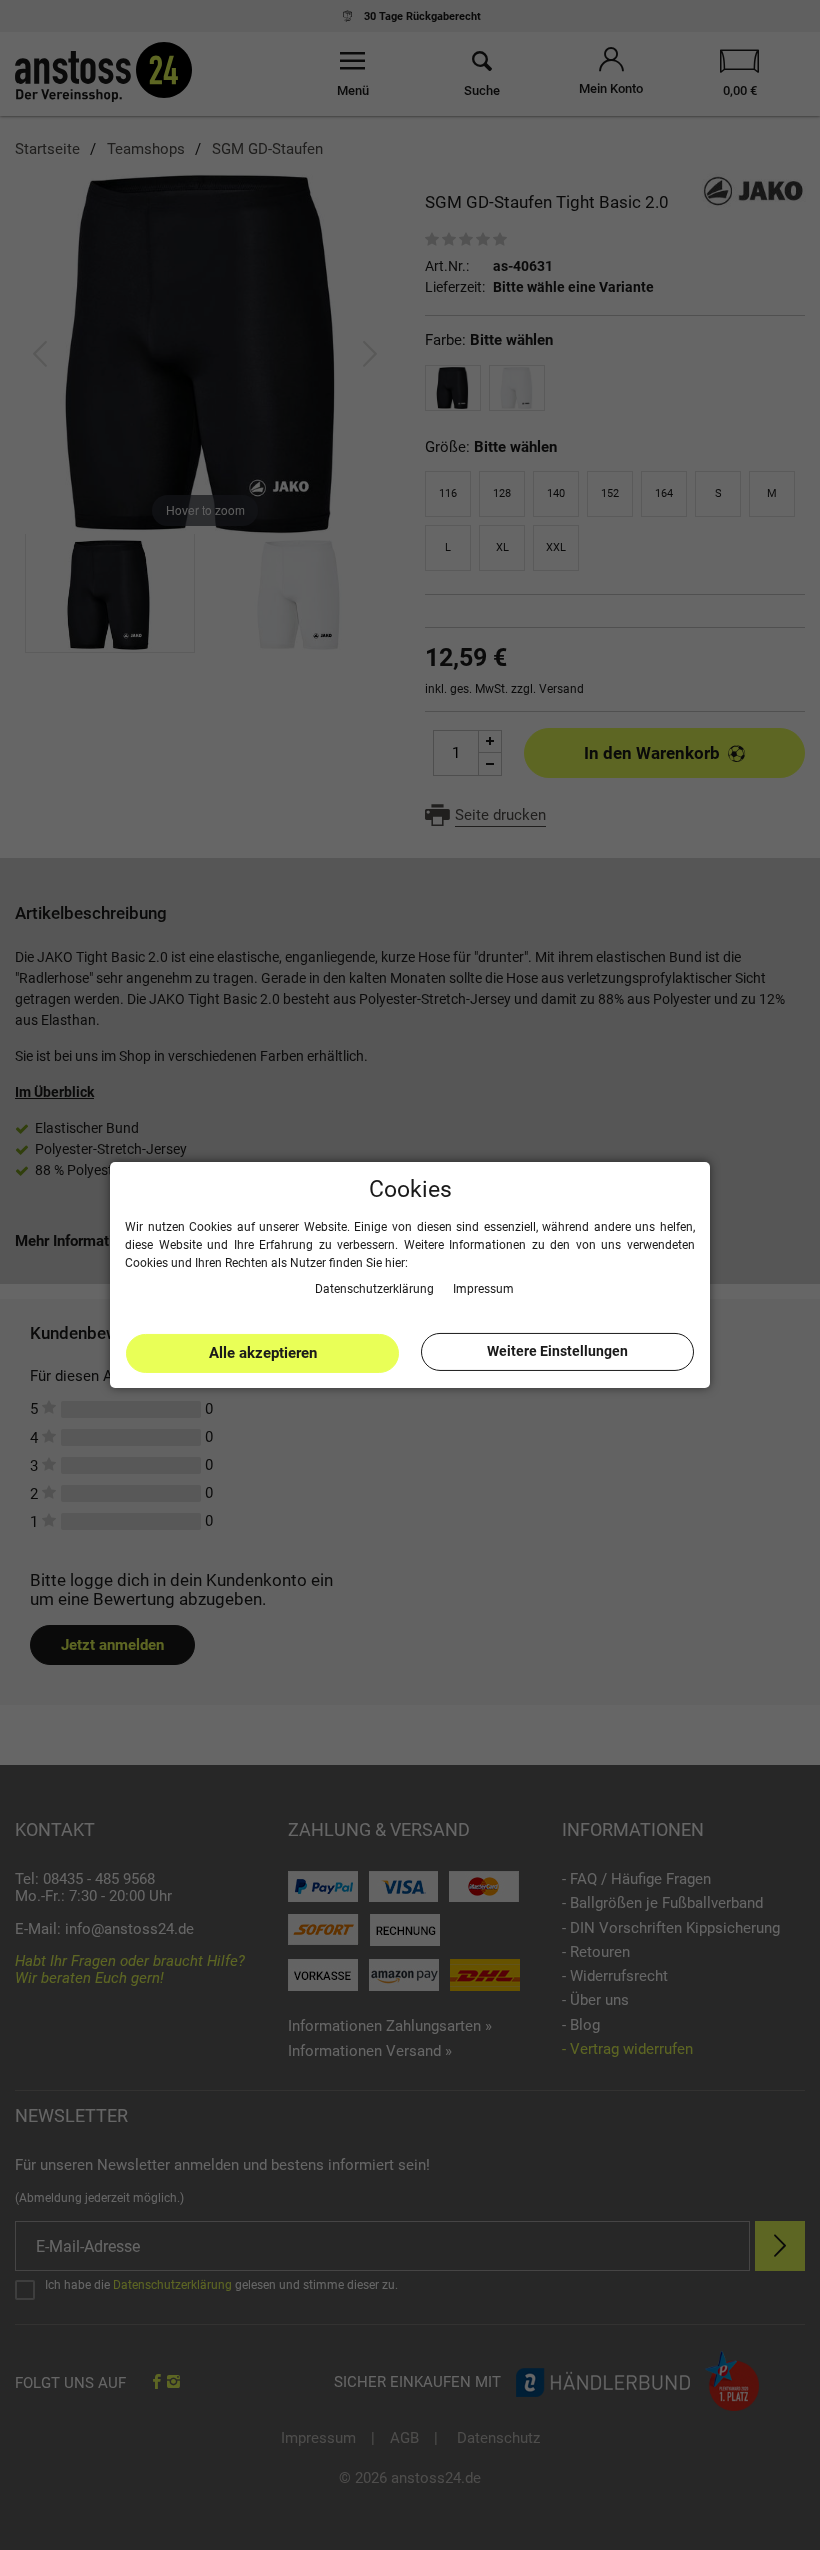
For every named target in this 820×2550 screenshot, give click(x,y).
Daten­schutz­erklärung (376, 1288)
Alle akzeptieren (263, 1353)
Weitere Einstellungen (557, 1351)
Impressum (483, 1288)
